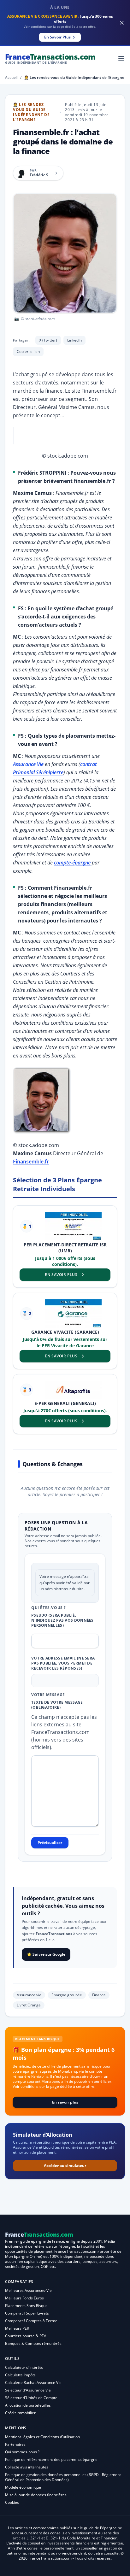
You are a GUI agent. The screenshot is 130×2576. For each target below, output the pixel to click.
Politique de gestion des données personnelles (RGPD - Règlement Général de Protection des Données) (63, 2477)
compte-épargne (72, 863)
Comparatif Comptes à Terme (31, 2321)
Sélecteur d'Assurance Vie (28, 2390)
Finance (99, 1995)
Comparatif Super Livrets (27, 2313)
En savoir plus (65, 2102)
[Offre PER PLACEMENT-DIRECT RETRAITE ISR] (73, 1226)
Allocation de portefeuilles (28, 2405)
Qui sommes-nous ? (22, 2452)
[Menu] (121, 58)
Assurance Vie (28, 764)
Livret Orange (29, 2005)
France (50, 58)
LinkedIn (74, 340)
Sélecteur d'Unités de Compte (31, 2398)
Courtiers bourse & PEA (26, 2336)
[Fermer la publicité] (122, 23)
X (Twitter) (48, 340)
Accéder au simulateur (65, 2166)
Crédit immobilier (20, 2413)
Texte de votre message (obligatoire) (57, 1705)
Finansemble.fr (31, 1162)
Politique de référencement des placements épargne (51, 2459)
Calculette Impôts (20, 2375)
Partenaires (15, 2444)
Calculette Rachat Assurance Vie (33, 2383)
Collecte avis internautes (27, 2467)
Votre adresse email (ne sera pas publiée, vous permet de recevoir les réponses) (63, 1663)
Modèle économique (23, 2487)
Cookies (12, 2502)
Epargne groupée (67, 1995)
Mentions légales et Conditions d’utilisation (42, 2437)
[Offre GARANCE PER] (73, 1314)
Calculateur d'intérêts (24, 2367)
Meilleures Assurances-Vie (28, 2290)
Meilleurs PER (17, 2328)
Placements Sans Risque (26, 2306)
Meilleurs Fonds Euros (24, 2298)
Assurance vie (29, 1995)
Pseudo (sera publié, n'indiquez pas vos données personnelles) (62, 1620)
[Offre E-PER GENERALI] (73, 1390)
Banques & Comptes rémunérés (33, 2343)
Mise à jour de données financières (36, 2495)
